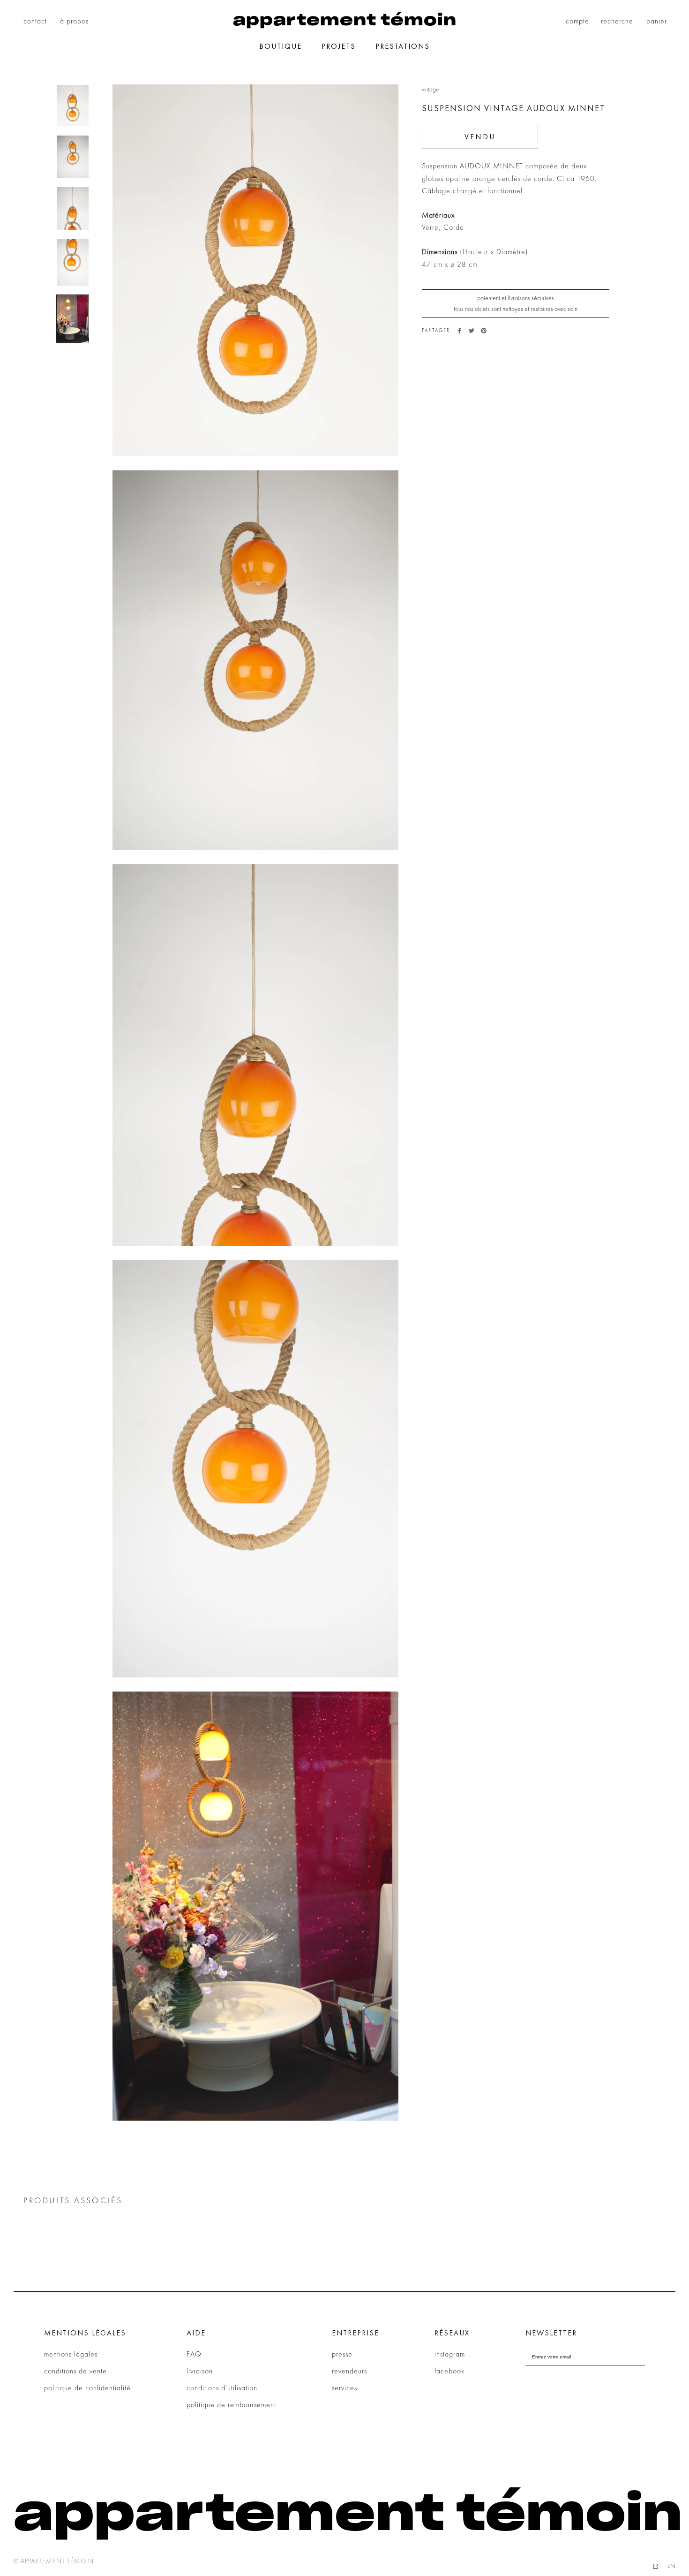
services (344, 2388)
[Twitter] (472, 331)
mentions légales (71, 2354)
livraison (200, 2371)
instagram (450, 2354)
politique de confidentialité (87, 2388)
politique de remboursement (231, 2405)
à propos (74, 21)
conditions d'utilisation (222, 2388)
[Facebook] (459, 331)
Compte (577, 21)
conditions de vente (75, 2371)
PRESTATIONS (403, 46)
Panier (657, 21)
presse (342, 2354)
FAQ (194, 2354)
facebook (449, 2371)
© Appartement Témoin (54, 2561)
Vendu (480, 137)
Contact (35, 21)
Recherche (617, 21)
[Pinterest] (484, 331)
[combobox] (655, 2566)
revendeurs (349, 2371)
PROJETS (339, 46)
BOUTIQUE (281, 46)
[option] (671, 2566)
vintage (430, 89)
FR (655, 2566)
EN (671, 2566)
